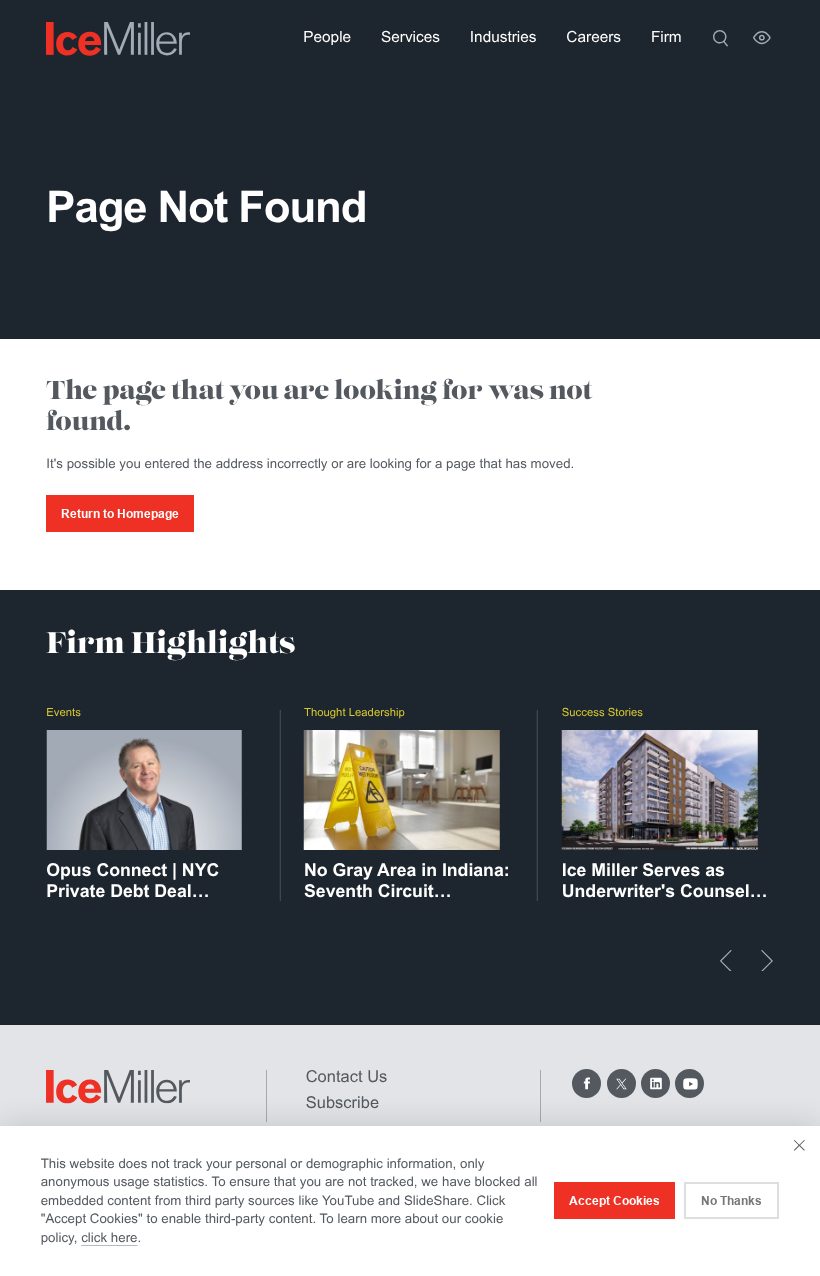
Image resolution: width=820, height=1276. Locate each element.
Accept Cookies (614, 1201)
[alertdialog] (410, 1201)
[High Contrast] (762, 38)
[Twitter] (621, 1083)
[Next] (767, 961)
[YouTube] (689, 1083)
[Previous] (726, 961)
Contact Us (347, 1077)
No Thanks (731, 1201)
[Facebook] (586, 1083)
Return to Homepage (120, 514)
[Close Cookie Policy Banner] (799, 1145)
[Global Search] (721, 38)
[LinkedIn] (655, 1083)
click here (109, 1237)
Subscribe (342, 1103)
